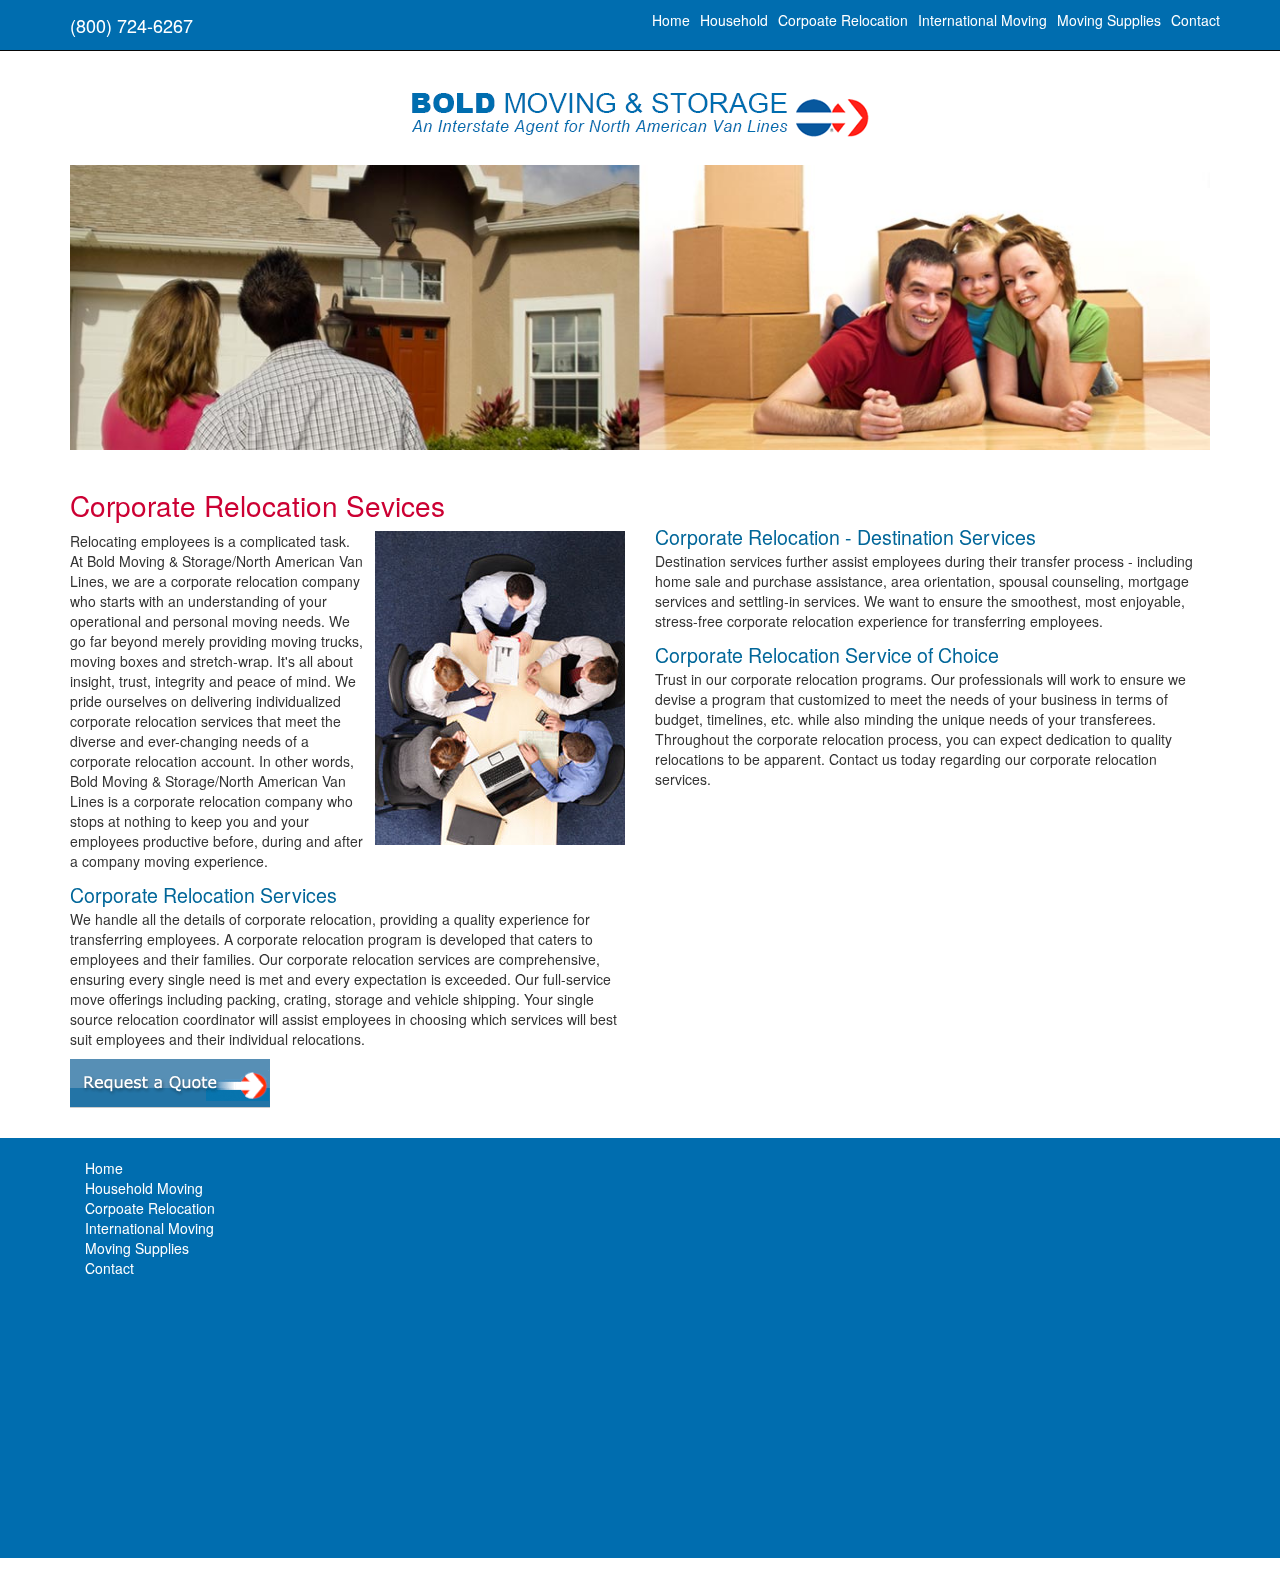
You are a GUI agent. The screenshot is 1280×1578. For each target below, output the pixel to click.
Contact (1195, 20)
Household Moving (144, 1188)
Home (671, 20)
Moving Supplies (1109, 20)
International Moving (982, 20)
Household (734, 20)
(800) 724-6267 (131, 25)
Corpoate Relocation (843, 20)
